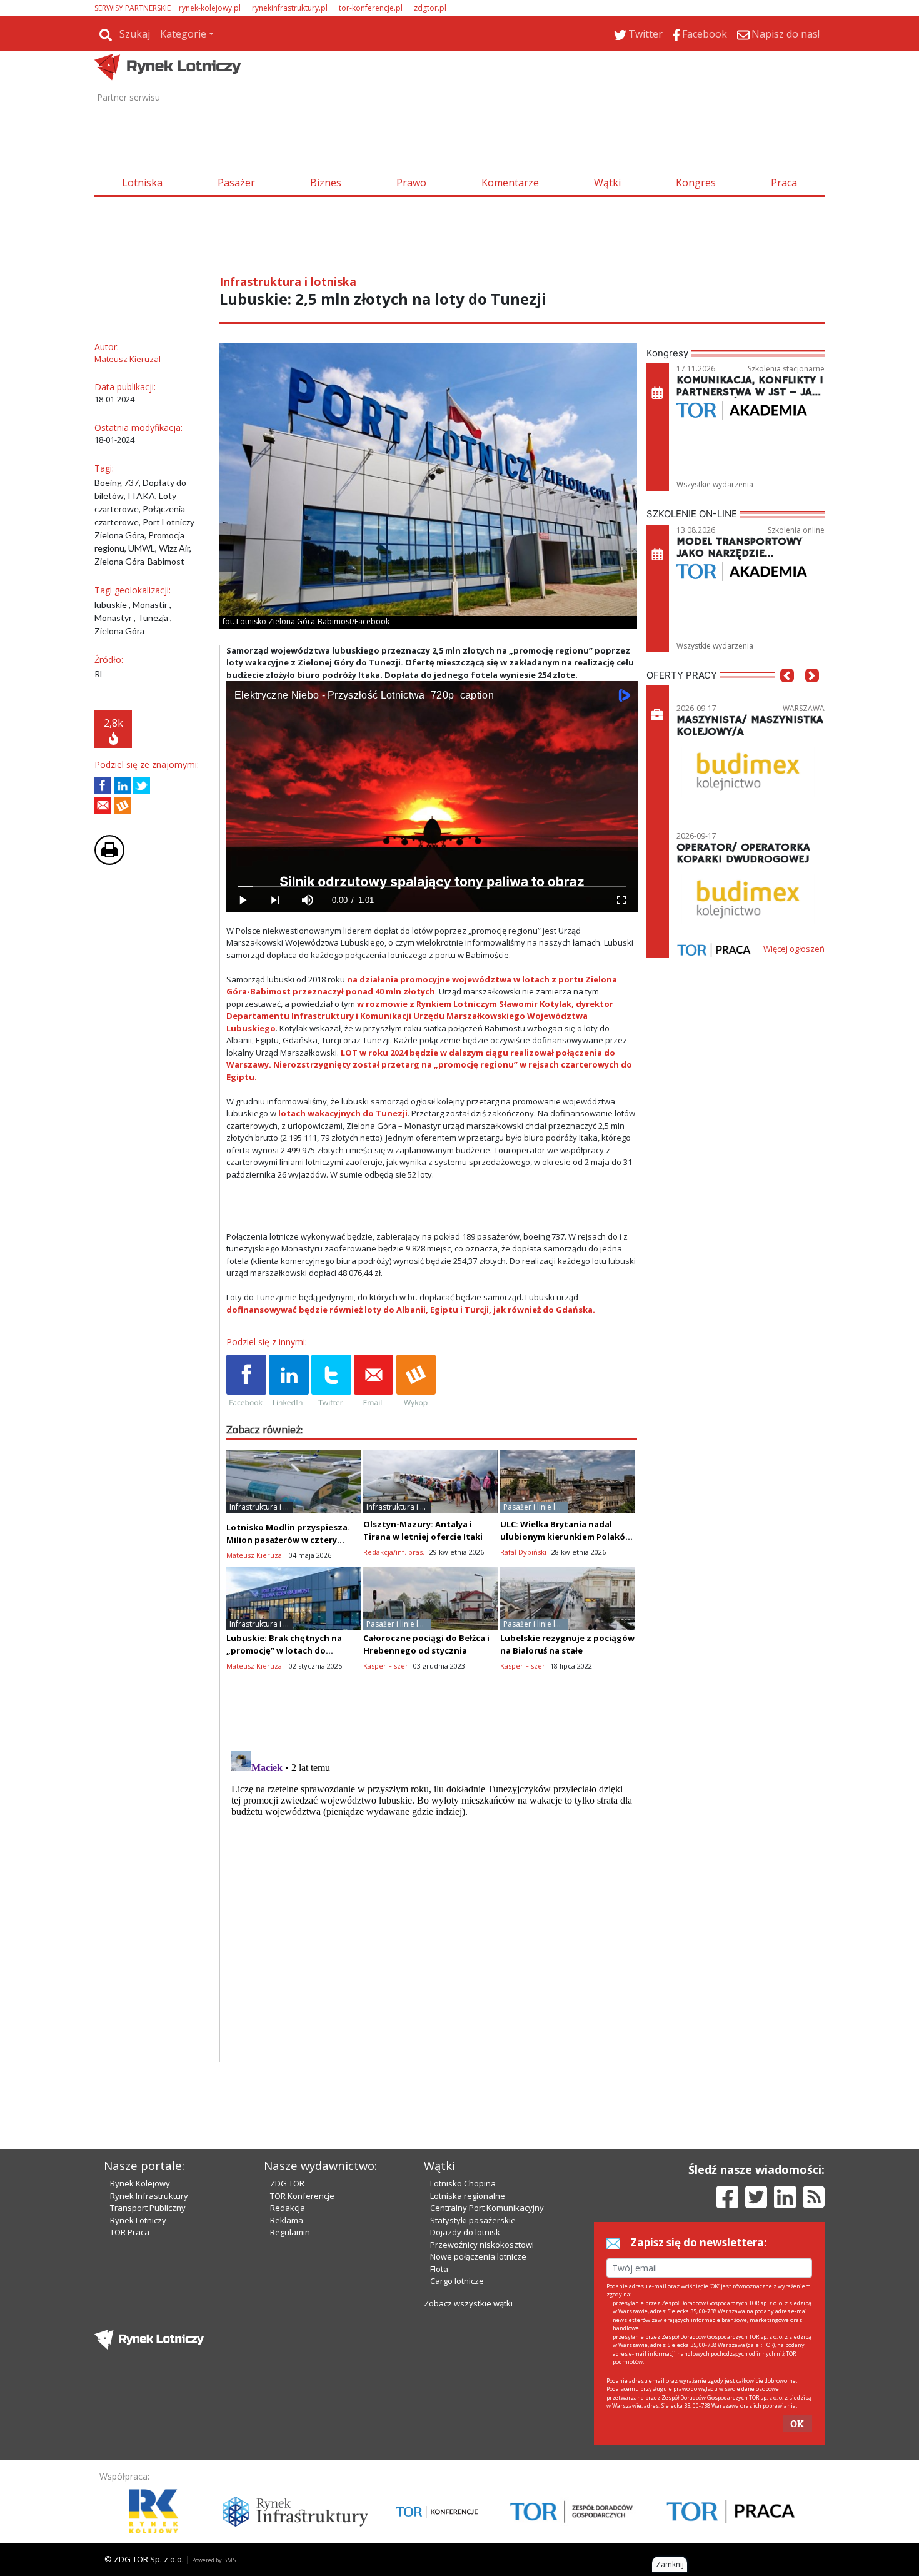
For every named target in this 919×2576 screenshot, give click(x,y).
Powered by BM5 (214, 2560)
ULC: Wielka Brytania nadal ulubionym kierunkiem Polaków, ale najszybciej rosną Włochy (567, 1537)
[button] (787, 694)
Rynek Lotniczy (138, 2220)
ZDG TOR (287, 2183)
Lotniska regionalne (468, 2196)
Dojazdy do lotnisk (465, 2232)
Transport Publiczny (148, 2208)
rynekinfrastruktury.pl (290, 8)
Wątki (607, 183)
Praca (784, 183)
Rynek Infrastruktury (149, 2196)
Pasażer (236, 183)
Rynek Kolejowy (140, 2183)
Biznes (326, 183)
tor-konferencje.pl (371, 8)
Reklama (287, 2220)
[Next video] (275, 900)
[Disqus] (432, 1902)
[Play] (243, 900)
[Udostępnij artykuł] (122, 786)
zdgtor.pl (430, 8)
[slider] (432, 886)
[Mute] (308, 900)
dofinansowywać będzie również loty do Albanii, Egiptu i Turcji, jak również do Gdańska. (411, 1310)
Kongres (696, 183)
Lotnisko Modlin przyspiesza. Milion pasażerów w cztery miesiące (288, 1540)
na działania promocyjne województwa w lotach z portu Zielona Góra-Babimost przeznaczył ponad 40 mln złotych (422, 986)
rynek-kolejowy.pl (210, 8)
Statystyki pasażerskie (473, 2220)
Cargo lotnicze (457, 2281)
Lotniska (142, 183)
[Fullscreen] (621, 900)
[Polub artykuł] (103, 786)
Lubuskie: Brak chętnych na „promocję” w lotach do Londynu (284, 1650)
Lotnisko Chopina (463, 2183)
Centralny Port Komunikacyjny (487, 2208)
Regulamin (290, 2232)
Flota (439, 2269)
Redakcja (288, 2208)
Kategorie (183, 34)
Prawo (411, 183)
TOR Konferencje (302, 2196)
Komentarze (510, 183)
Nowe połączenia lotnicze (478, 2256)
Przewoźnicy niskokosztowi (482, 2245)
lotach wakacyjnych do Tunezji (343, 1113)
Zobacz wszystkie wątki (468, 2303)
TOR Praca (130, 2232)
